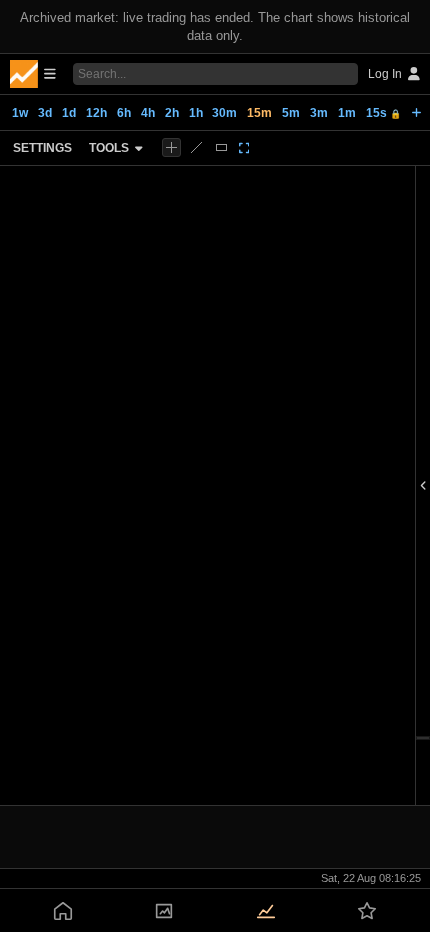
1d (69, 113)
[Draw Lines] (196, 147)
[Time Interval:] (416, 113)
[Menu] (33, 74)
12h (96, 113)
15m (259, 113)
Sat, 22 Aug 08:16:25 (371, 878)
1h (196, 113)
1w (20, 113)
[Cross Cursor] (171, 147)
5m (291, 113)
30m (224, 113)
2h (172, 113)
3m (319, 113)
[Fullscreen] (244, 148)
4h (148, 113)
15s (383, 113)
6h (124, 113)
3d (45, 113)
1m (347, 113)
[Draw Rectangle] (221, 147)
